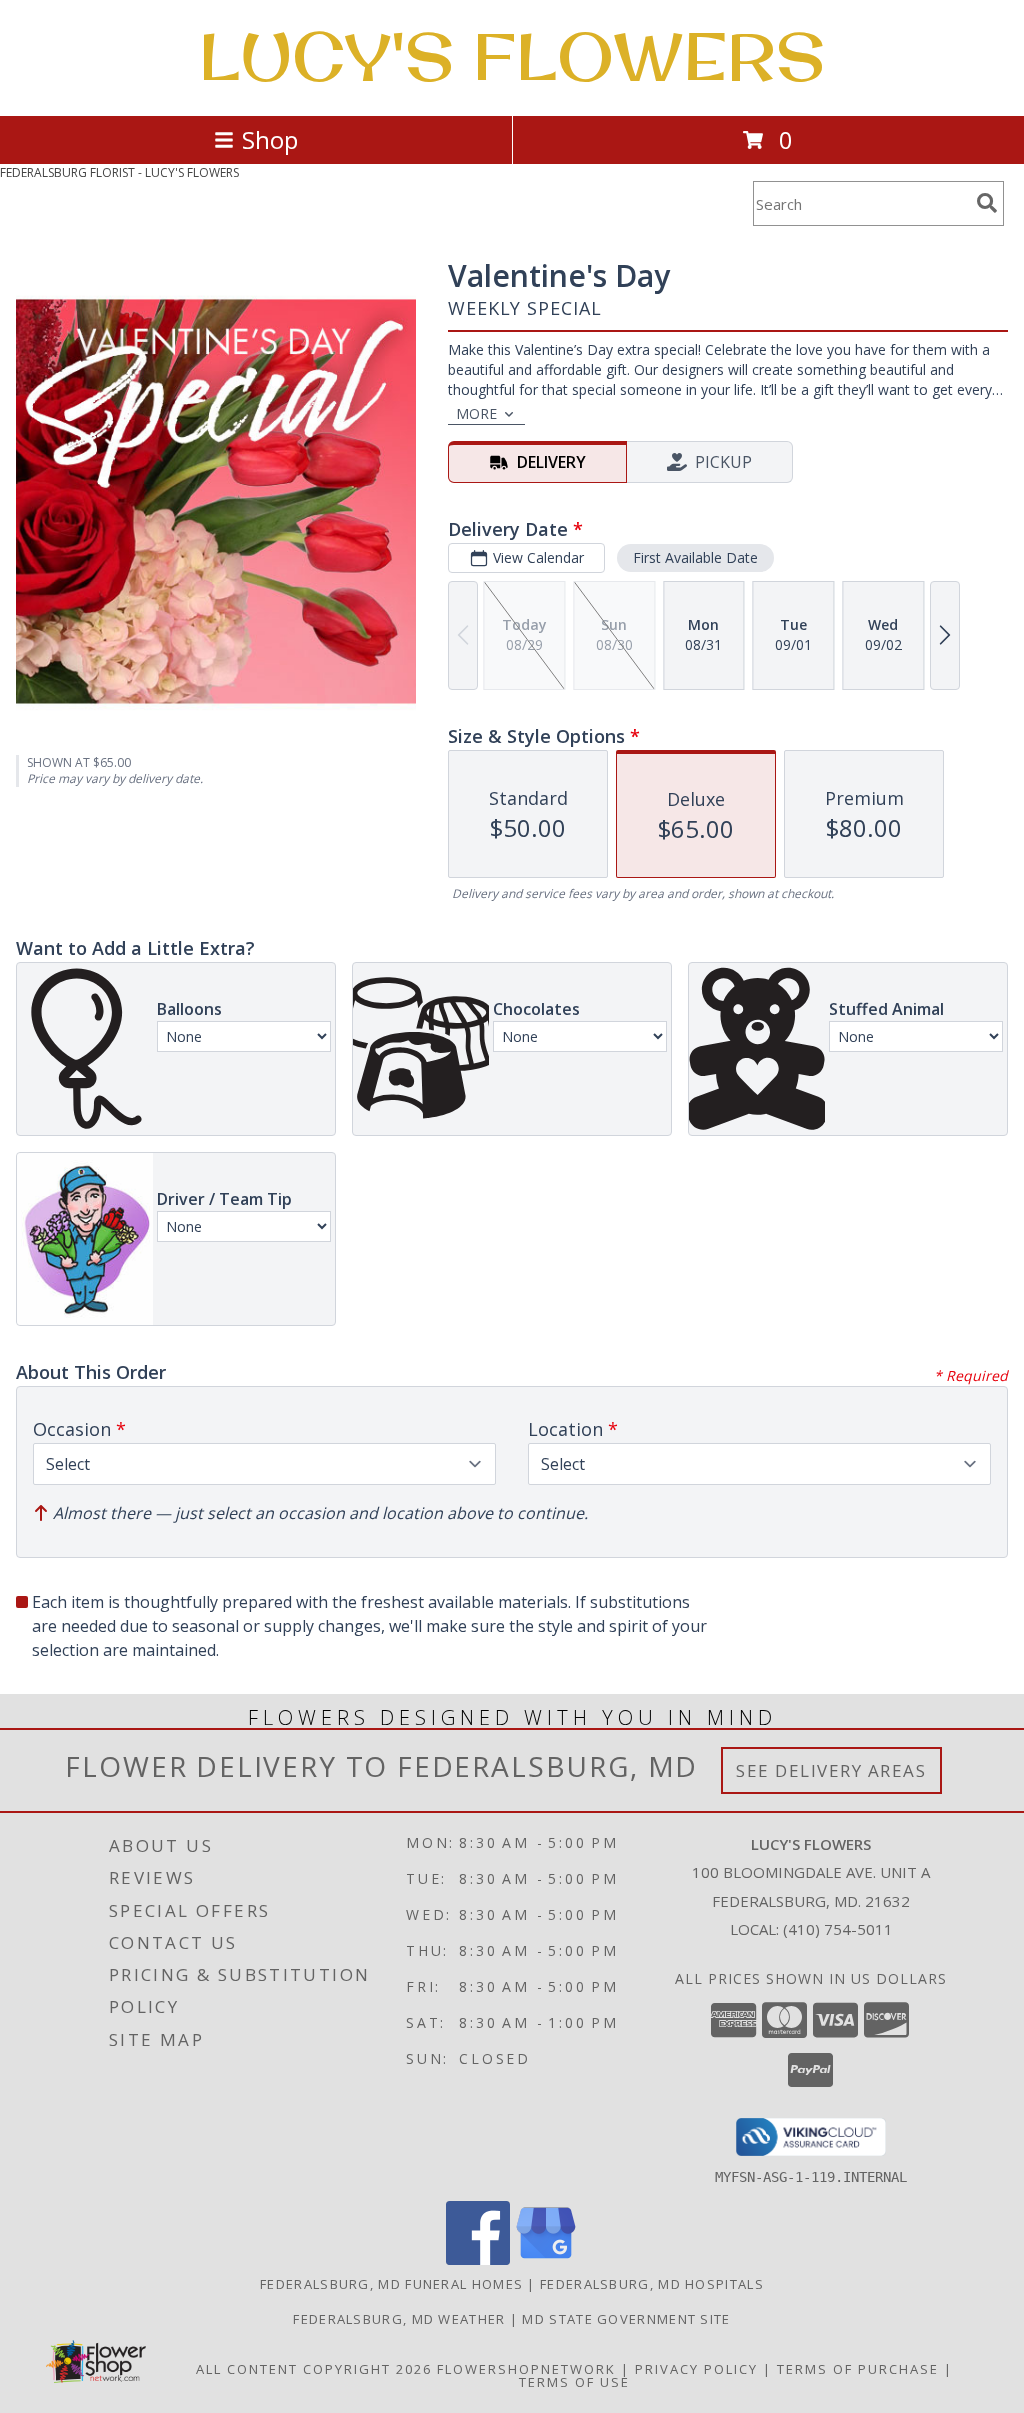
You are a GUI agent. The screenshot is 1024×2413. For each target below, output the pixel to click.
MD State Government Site (626, 2319)
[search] (987, 203)
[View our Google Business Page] (546, 2259)
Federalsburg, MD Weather (399, 2319)
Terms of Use (574, 2382)
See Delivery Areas (831, 1770)
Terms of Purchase (858, 2369)
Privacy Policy (696, 2369)
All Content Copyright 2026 (314, 2369)
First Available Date (695, 557)
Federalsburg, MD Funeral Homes (391, 2284)
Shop (270, 139)
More (476, 413)
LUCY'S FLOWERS (512, 56)
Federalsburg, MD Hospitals (652, 2284)
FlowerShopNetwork (526, 2369)
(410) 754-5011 (838, 1929)
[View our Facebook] (478, 2259)
